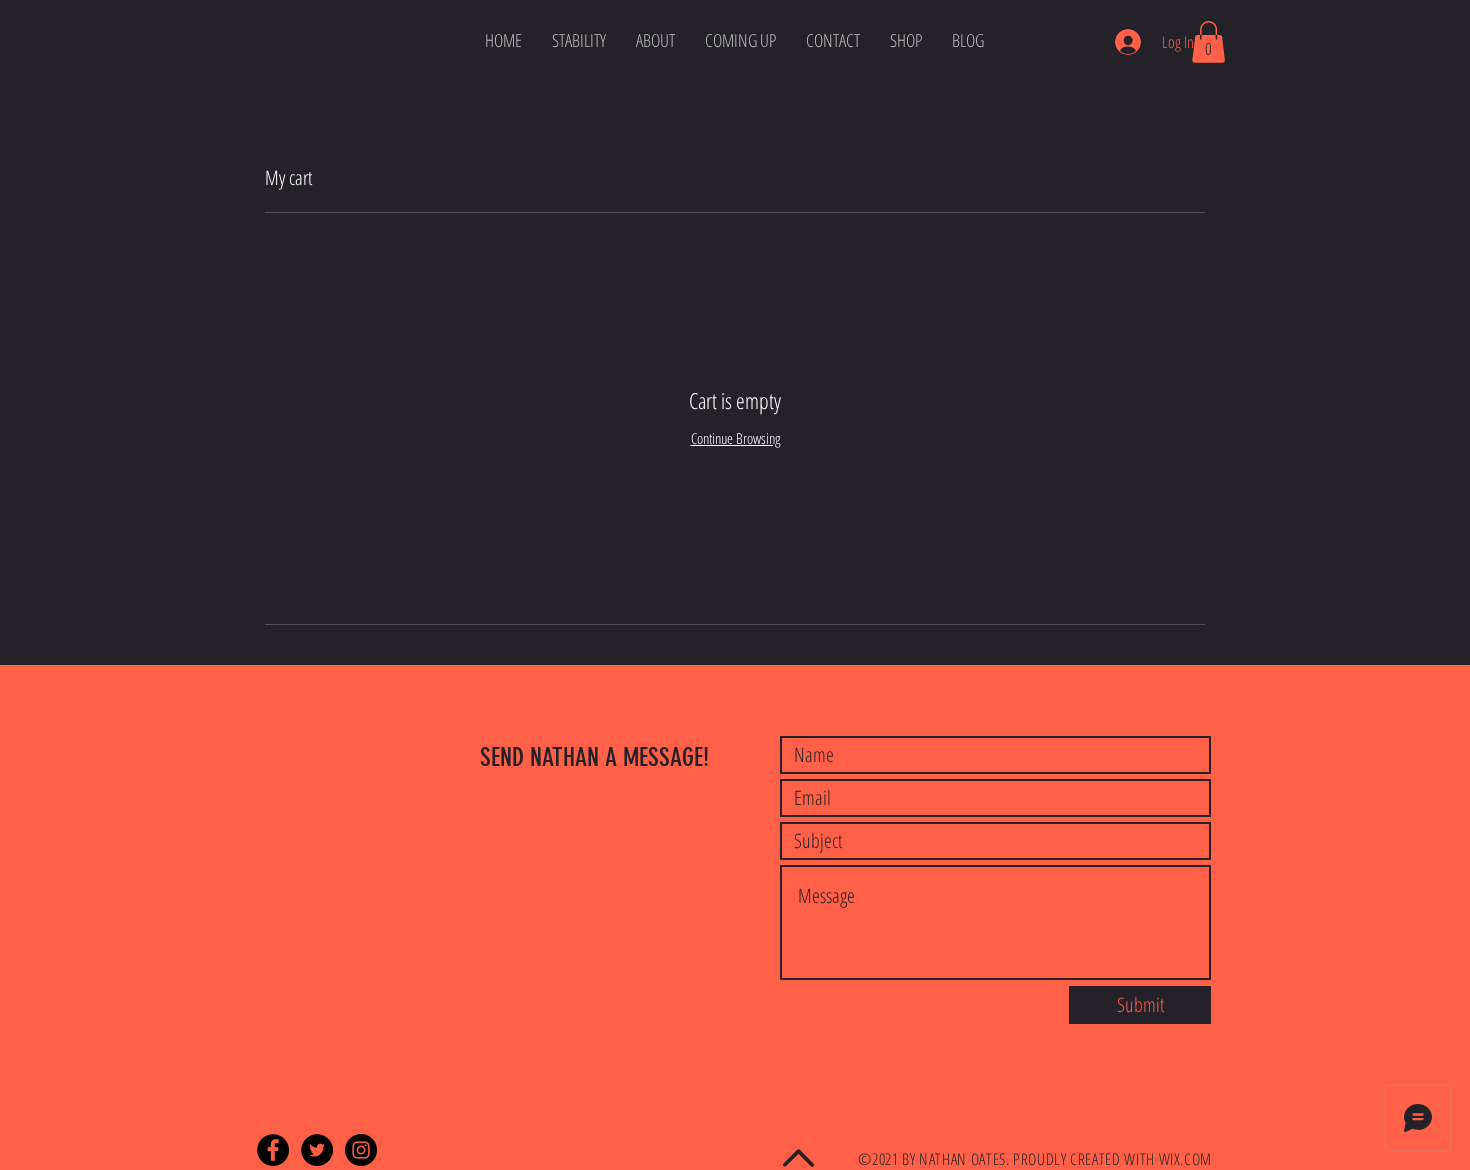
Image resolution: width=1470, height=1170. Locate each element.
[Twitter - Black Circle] (317, 1150)
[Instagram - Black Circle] (361, 1150)
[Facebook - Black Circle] (273, 1150)
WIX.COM (1185, 1159)
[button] (1208, 42)
